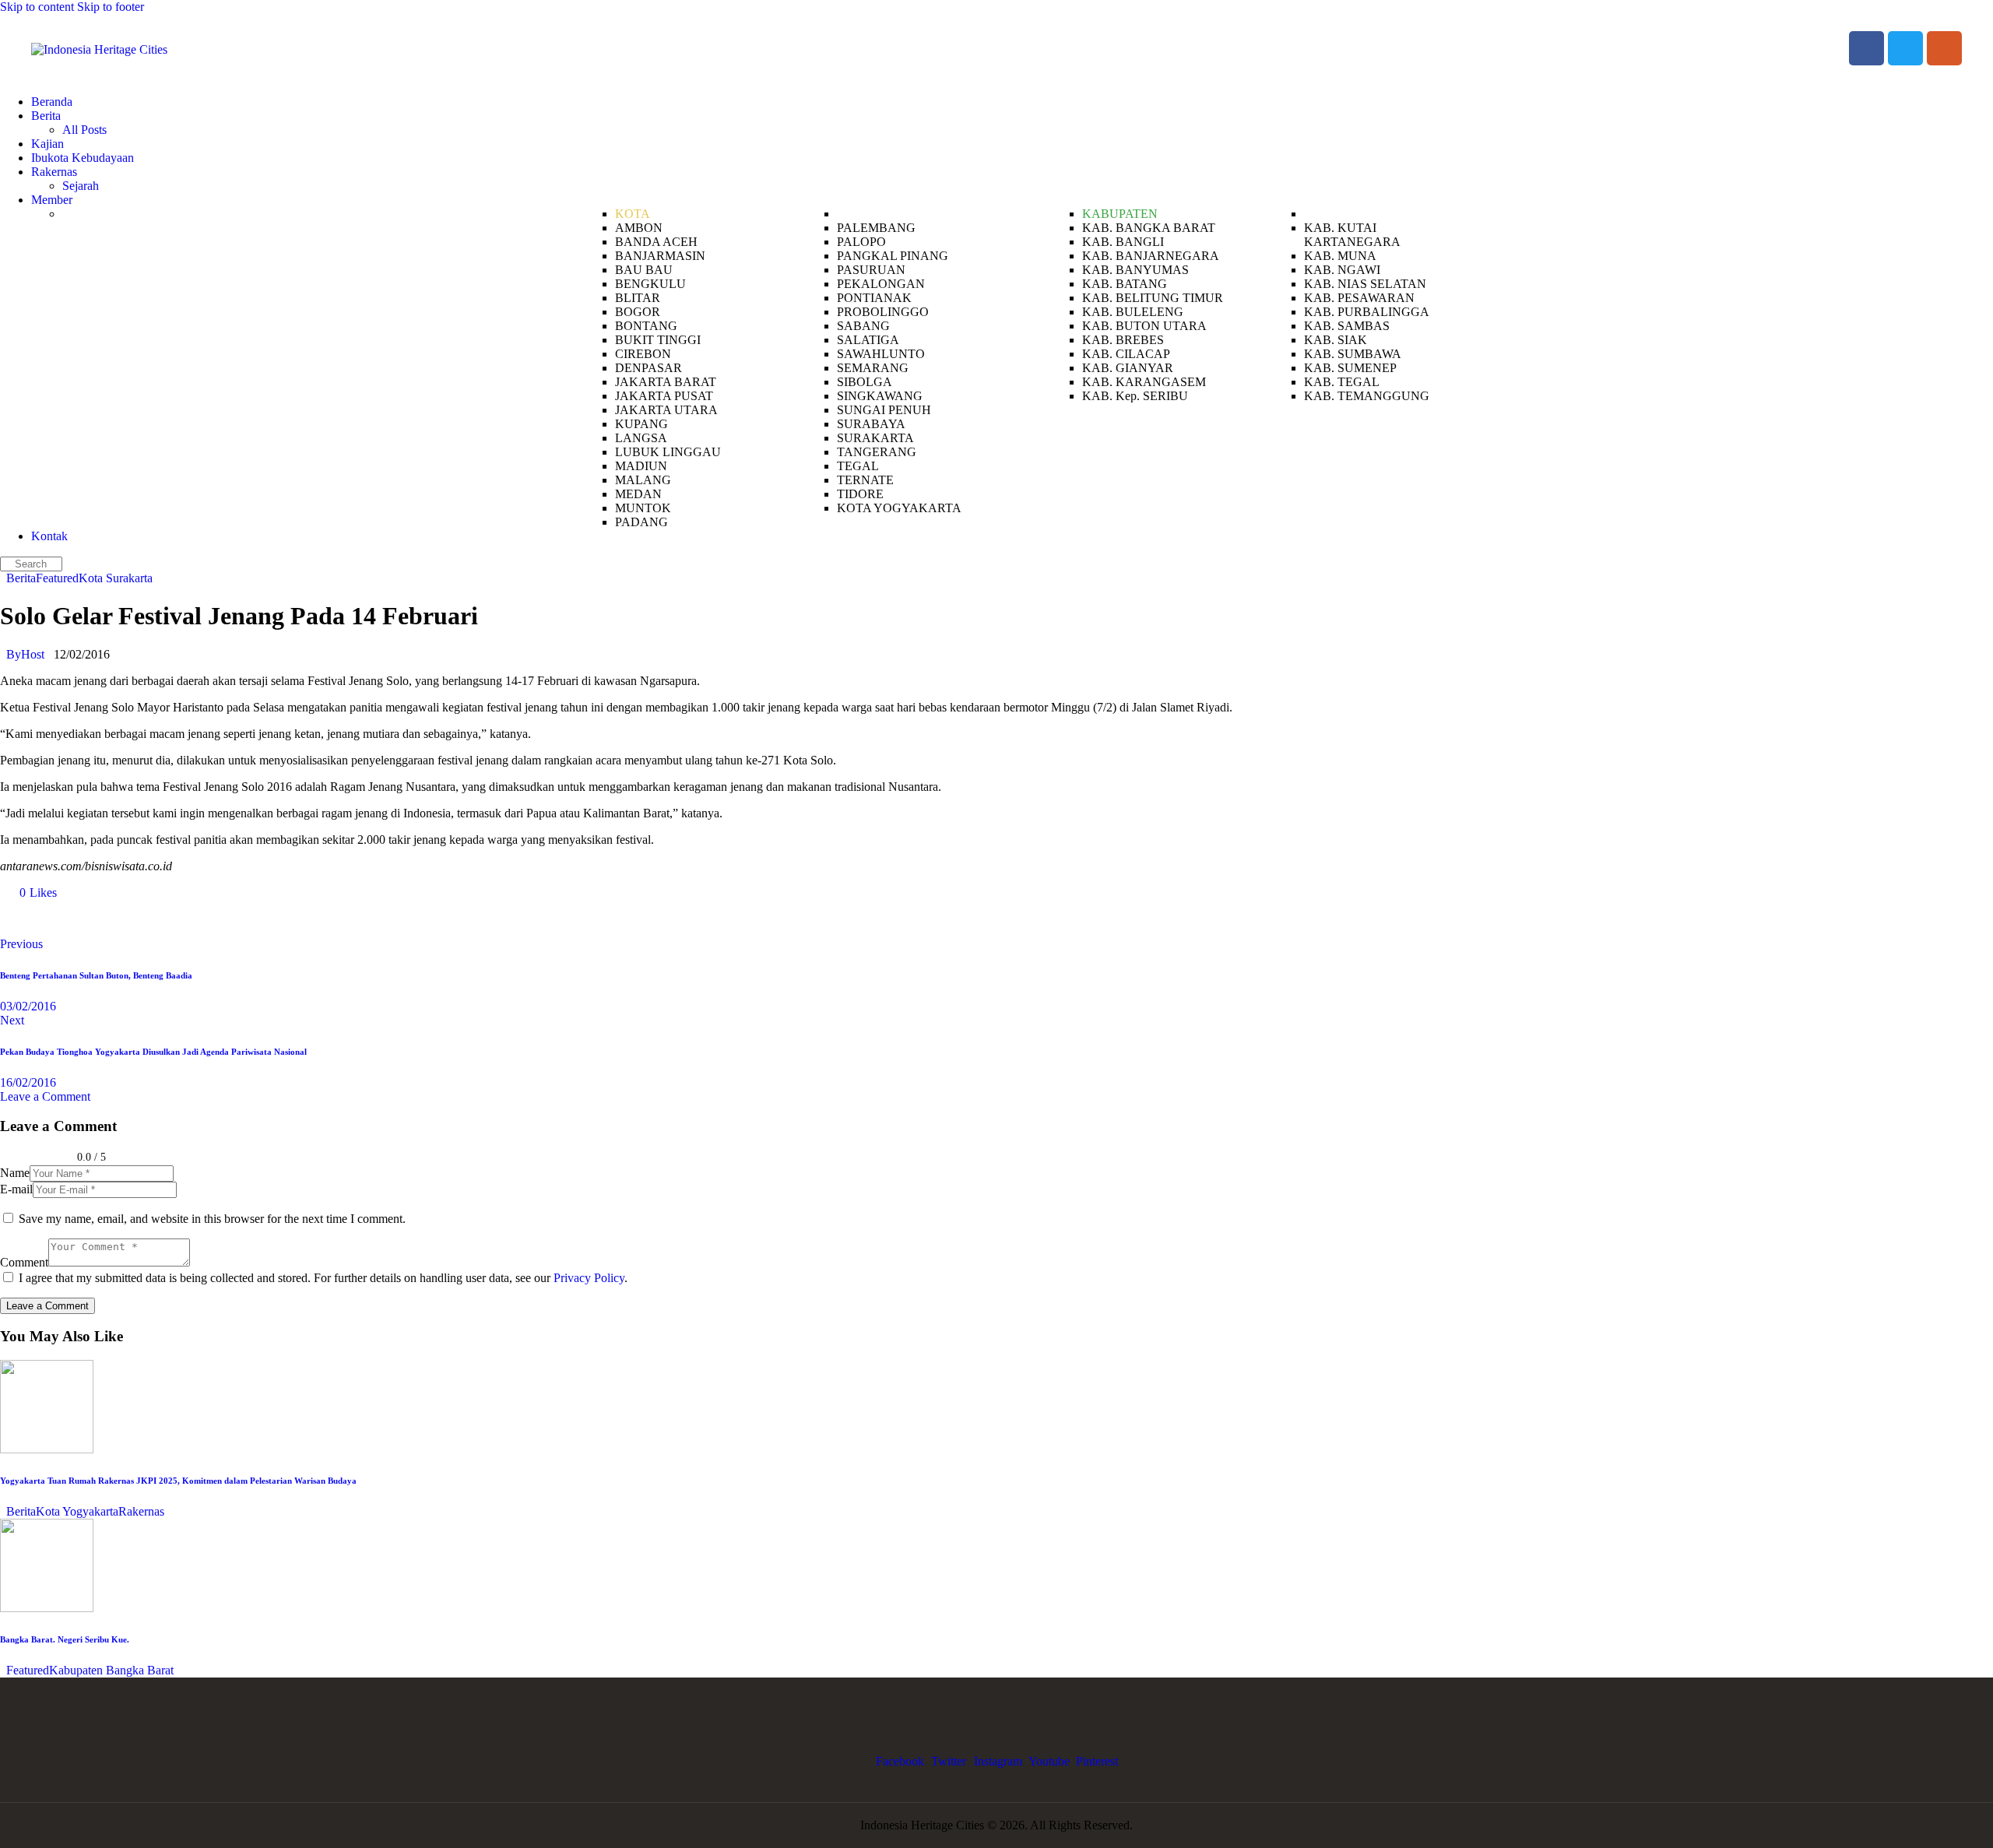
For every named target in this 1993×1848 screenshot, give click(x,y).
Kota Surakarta (116, 578)
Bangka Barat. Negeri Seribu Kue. (65, 1639)
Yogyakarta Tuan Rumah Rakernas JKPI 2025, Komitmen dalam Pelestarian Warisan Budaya (178, 1481)
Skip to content (37, 7)
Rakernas (141, 1511)
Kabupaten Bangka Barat (111, 1670)
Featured (57, 578)
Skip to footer (111, 7)
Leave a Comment (45, 1096)
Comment (24, 1262)
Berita (21, 578)
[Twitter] (1905, 49)
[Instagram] (1944, 49)
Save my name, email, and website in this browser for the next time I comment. (212, 1219)
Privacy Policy (589, 1278)
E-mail (16, 1189)
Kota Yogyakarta (77, 1511)
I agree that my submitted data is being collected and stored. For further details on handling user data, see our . (323, 1278)
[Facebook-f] (1866, 49)
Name (15, 1173)
